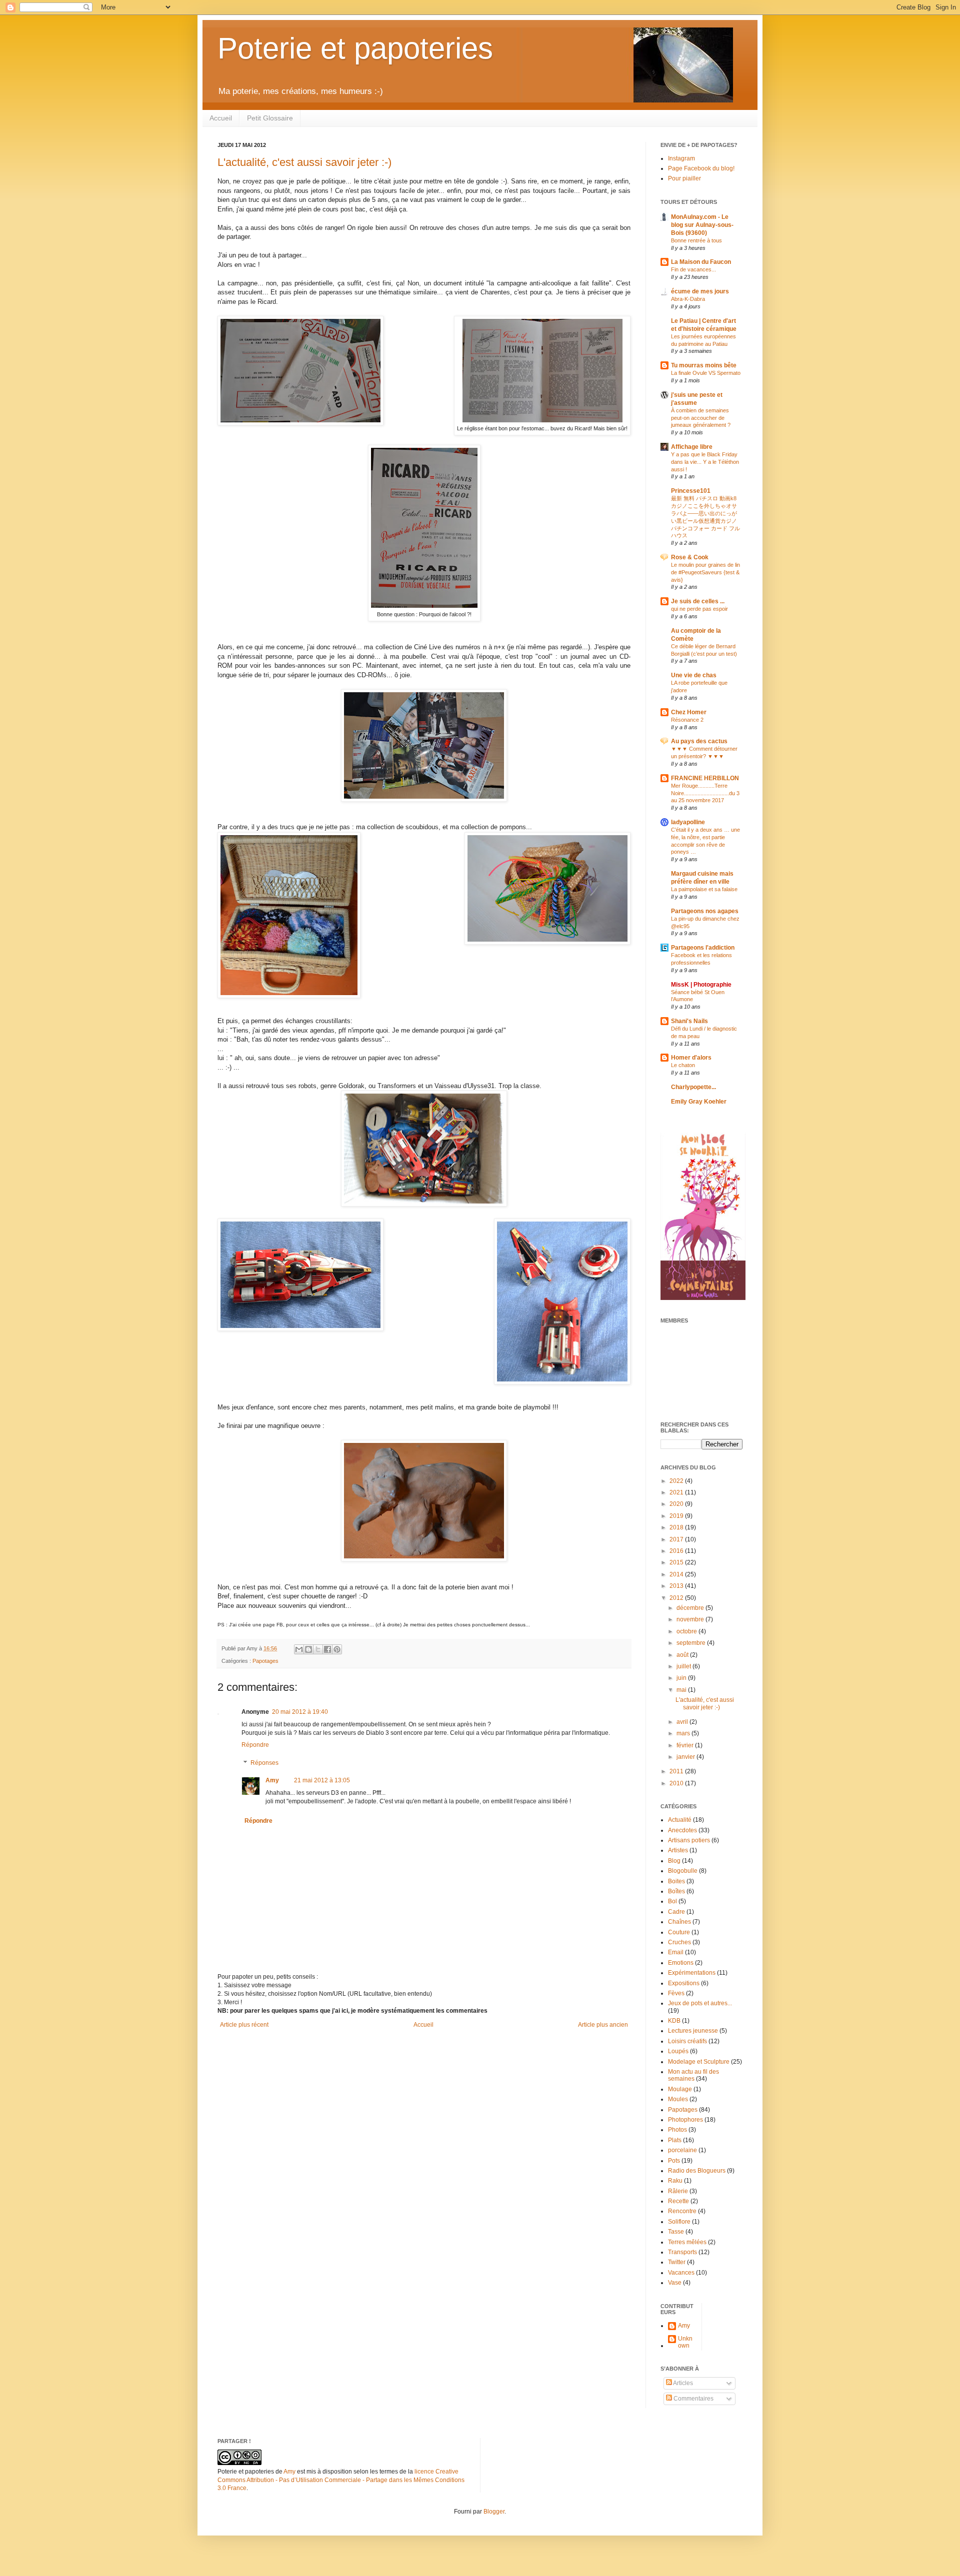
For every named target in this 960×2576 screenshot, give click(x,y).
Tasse (676, 2232)
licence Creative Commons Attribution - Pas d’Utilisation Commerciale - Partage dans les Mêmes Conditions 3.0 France (341, 2480)
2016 (677, 1551)
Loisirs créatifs (687, 2041)
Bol (672, 1901)
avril (683, 1722)
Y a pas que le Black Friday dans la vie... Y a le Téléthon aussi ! (705, 462)
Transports (682, 2252)
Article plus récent (244, 2025)
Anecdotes (682, 1830)
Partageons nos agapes (705, 911)
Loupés (678, 2051)
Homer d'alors (691, 1058)
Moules (678, 2099)
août (683, 1655)
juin (682, 1678)
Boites (676, 1881)
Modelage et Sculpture (699, 2062)
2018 (677, 1527)
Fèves (676, 1993)
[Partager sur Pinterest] (337, 1649)
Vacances (681, 2273)
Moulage (680, 2089)
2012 (677, 1598)
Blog (674, 1861)
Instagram (681, 158)
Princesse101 (691, 491)
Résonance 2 (687, 720)
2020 (677, 1504)
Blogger (494, 2512)
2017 (677, 1539)
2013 (677, 1586)
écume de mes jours (700, 291)
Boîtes (676, 1891)
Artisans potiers (689, 1840)
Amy (272, 1780)
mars (684, 1733)
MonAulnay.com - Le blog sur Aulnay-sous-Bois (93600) (702, 225)
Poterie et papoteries (355, 48)
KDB (674, 2021)
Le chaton (683, 1065)
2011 (677, 1771)
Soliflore (679, 2222)
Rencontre (682, 2211)
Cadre (676, 1912)
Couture (679, 1932)
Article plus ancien (603, 2025)
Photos (677, 2130)
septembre (692, 1643)
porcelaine (682, 2150)
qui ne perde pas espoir (699, 609)
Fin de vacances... (693, 269)
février (686, 1745)
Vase (675, 2283)
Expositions (684, 1983)
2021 (677, 1492)
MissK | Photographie (701, 985)
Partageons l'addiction (703, 948)
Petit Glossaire (270, 118)
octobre (687, 1631)
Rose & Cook (690, 557)
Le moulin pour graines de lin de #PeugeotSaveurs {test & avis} (705, 572)
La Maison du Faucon (701, 262)
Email (676, 1952)
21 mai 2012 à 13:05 (322, 1780)
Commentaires (693, 2399)
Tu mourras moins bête (704, 365)
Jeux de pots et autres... (700, 2003)
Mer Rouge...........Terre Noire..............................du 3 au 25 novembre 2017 (705, 793)
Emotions (681, 1963)
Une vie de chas (694, 675)
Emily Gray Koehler (699, 1102)
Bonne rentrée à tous (696, 240)
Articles (682, 2383)
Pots (674, 2161)
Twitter (677, 2262)
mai (682, 1690)
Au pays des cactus (699, 741)
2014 (677, 1574)
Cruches (679, 1942)
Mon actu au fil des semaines (693, 2075)
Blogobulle (683, 1871)
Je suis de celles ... (698, 601)
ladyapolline (688, 822)
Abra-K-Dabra (688, 299)
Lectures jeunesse (693, 2031)
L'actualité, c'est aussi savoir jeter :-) (304, 162)
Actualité (680, 1820)
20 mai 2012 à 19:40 (300, 1712)
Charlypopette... (693, 1087)
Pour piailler (684, 178)
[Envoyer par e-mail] (299, 1649)
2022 (677, 1481)
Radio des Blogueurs (697, 2171)
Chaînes (679, 1922)
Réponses (264, 1763)
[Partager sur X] (318, 1649)
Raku (675, 2181)
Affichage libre (692, 447)
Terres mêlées (687, 2242)
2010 (677, 1783)
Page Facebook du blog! (701, 168)
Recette (678, 2201)
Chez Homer (689, 712)
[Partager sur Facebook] (327, 1649)
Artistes (678, 1850)
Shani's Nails (689, 1021)
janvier (686, 1757)
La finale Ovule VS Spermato (706, 373)
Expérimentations (692, 1973)
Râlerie (678, 2191)
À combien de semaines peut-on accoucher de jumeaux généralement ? (701, 418)
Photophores (685, 2120)
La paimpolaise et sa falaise (704, 889)
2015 (677, 1562)
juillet (684, 1666)
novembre (691, 1619)
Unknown (685, 2342)
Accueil (221, 118)
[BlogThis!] (308, 1649)
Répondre (255, 1745)
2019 (677, 1516)
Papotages (265, 1661)
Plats (675, 2140)
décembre (691, 1608)
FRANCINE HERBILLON (705, 778)
